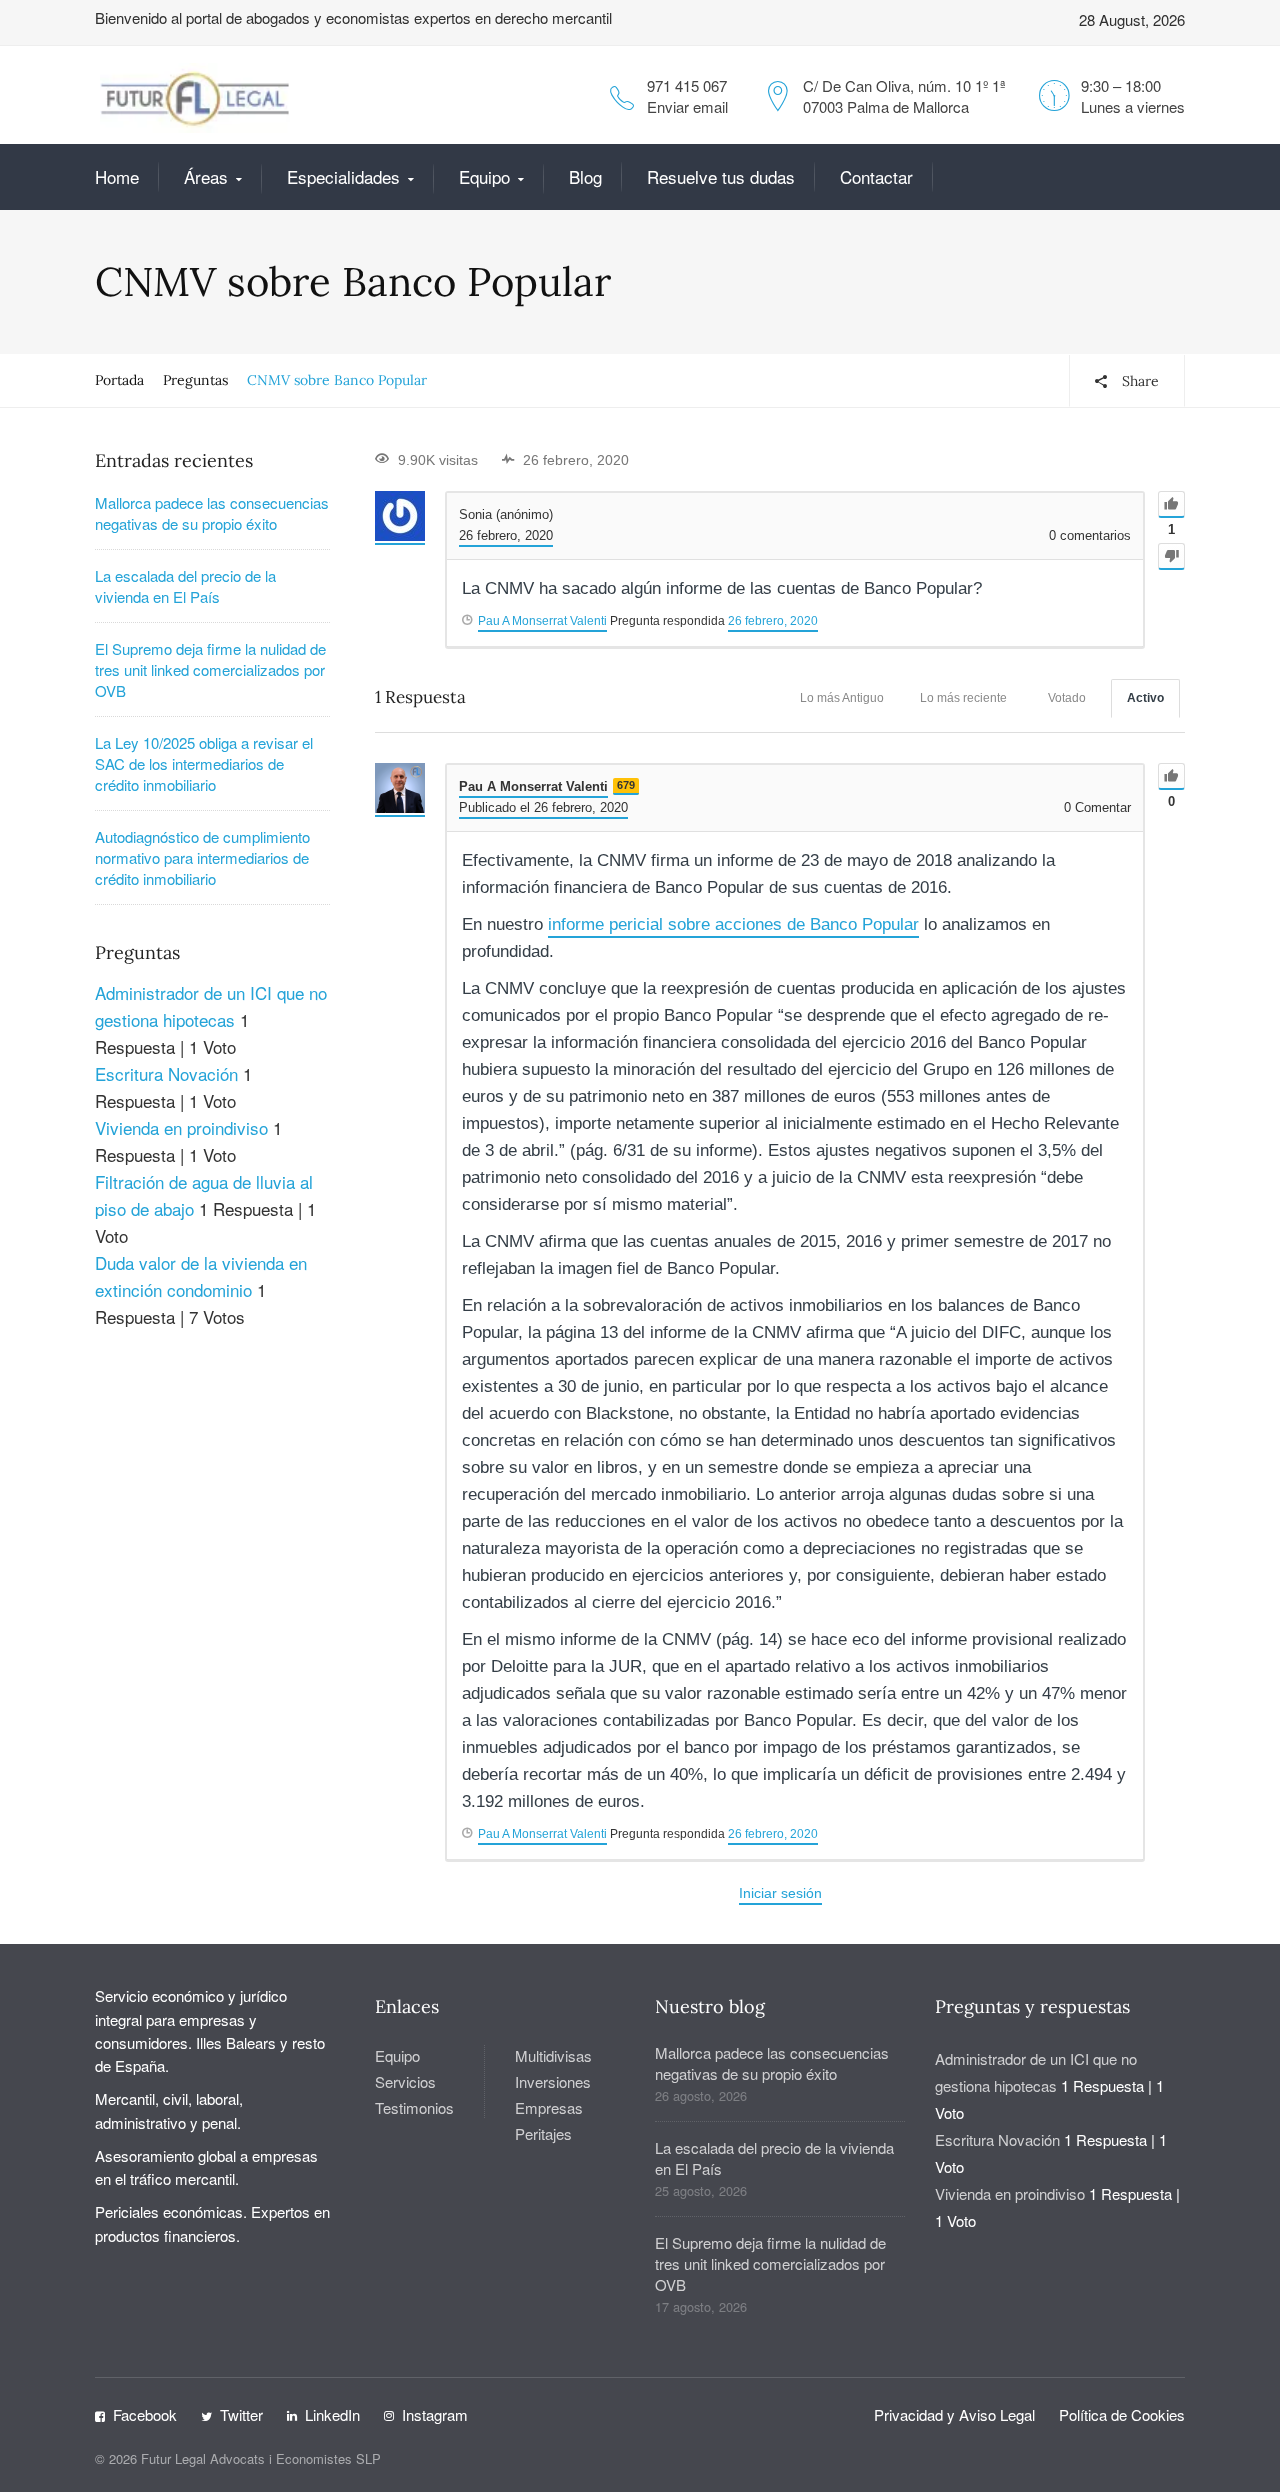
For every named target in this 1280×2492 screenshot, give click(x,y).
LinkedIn (332, 2414)
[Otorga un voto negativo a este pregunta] (1171, 556)
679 (626, 785)
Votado (1067, 698)
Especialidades (343, 176)
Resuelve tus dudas (721, 176)
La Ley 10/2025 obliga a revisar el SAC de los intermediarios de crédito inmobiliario (204, 763)
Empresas (549, 2107)
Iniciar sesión (780, 1893)
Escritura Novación (166, 1073)
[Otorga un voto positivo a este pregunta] (1171, 504)
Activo (1145, 698)
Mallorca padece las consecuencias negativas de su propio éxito (212, 513)
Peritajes (543, 2133)
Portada (119, 380)
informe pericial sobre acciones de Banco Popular (733, 924)
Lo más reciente (963, 698)
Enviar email (687, 106)
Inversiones (553, 2081)
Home (117, 176)
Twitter (241, 2414)
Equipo (484, 176)
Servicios (405, 2081)
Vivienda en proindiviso (181, 1127)
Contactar (876, 176)
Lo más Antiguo (842, 698)
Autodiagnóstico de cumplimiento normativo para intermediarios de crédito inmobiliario (202, 857)
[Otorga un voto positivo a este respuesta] (1171, 776)
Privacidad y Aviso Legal (954, 2414)
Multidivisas (553, 2055)
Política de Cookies (1122, 2414)
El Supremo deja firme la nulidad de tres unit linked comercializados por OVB (210, 669)
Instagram (435, 2414)
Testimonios (414, 2107)
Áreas (206, 176)
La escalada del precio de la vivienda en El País (185, 586)
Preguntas (195, 380)
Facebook (145, 2414)
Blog (585, 176)
